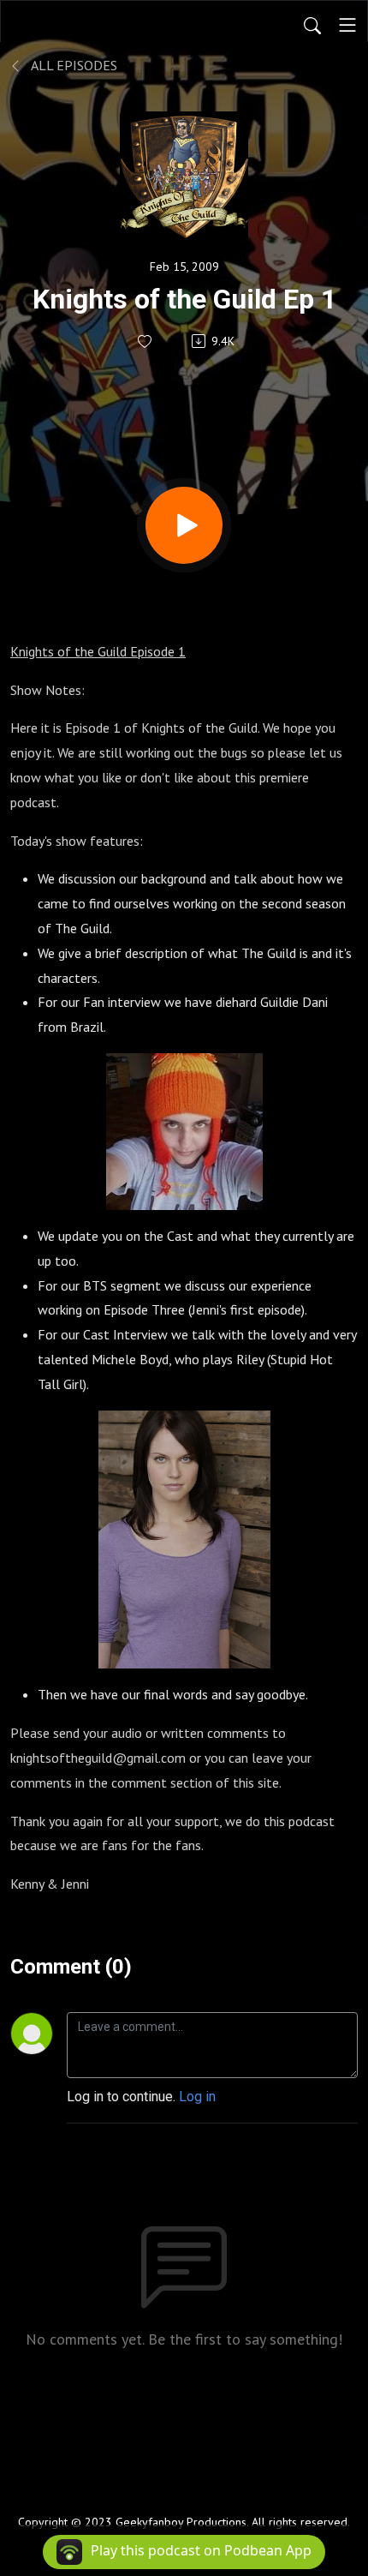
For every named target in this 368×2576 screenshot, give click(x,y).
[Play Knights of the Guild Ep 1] (184, 525)
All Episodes (73, 65)
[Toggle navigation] (347, 25)
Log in (197, 2097)
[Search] (312, 25)
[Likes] (146, 341)
